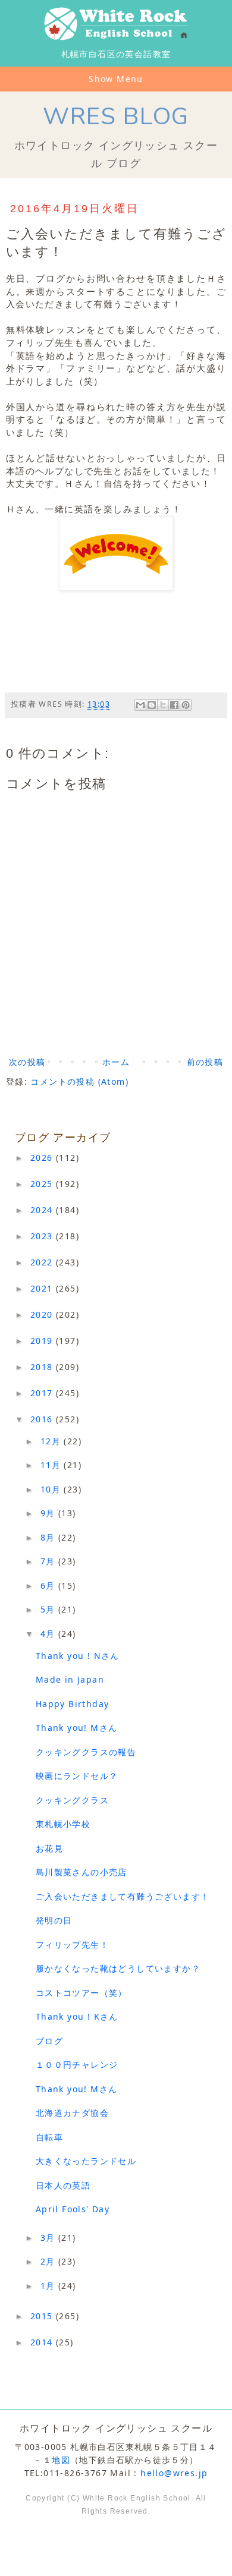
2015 (43, 2316)
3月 (49, 2238)
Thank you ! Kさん (77, 2016)
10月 (52, 1489)
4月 (49, 1634)
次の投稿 (27, 1062)
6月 (49, 1585)
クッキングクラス (72, 1800)
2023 (43, 1236)
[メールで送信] (140, 705)
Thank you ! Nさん (78, 1656)
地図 (61, 2460)
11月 (52, 1465)
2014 (43, 2342)
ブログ (49, 2041)
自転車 (49, 2137)
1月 (49, 2286)
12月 (52, 1441)
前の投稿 (205, 1062)
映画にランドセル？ (77, 1776)
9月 (49, 1513)
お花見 (49, 1848)
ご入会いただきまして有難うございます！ (123, 1896)
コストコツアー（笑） (81, 1993)
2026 (43, 1158)
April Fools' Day (73, 2209)
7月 (49, 1561)
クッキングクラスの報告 (86, 1752)
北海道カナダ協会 (72, 2113)
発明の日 (54, 1920)
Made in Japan (70, 1679)
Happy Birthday (73, 1704)
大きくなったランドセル (86, 2161)
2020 (43, 1314)
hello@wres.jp (174, 2473)
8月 (49, 1537)
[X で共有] (163, 705)
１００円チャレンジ (77, 2065)
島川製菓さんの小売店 (81, 1872)
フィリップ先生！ (72, 1944)
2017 (43, 1393)
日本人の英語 (63, 2185)
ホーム (116, 1062)
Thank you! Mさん (77, 1728)
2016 (43, 1419)
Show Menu (116, 79)
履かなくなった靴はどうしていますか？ (118, 1968)
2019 (43, 1341)
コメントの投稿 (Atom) (79, 1081)
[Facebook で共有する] (174, 705)
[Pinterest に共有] (186, 705)
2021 (43, 1288)
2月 (49, 2261)
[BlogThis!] (152, 705)
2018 (43, 1367)
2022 (43, 1262)
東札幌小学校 (63, 1824)
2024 (43, 1210)
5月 (49, 1609)
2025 (43, 1184)
